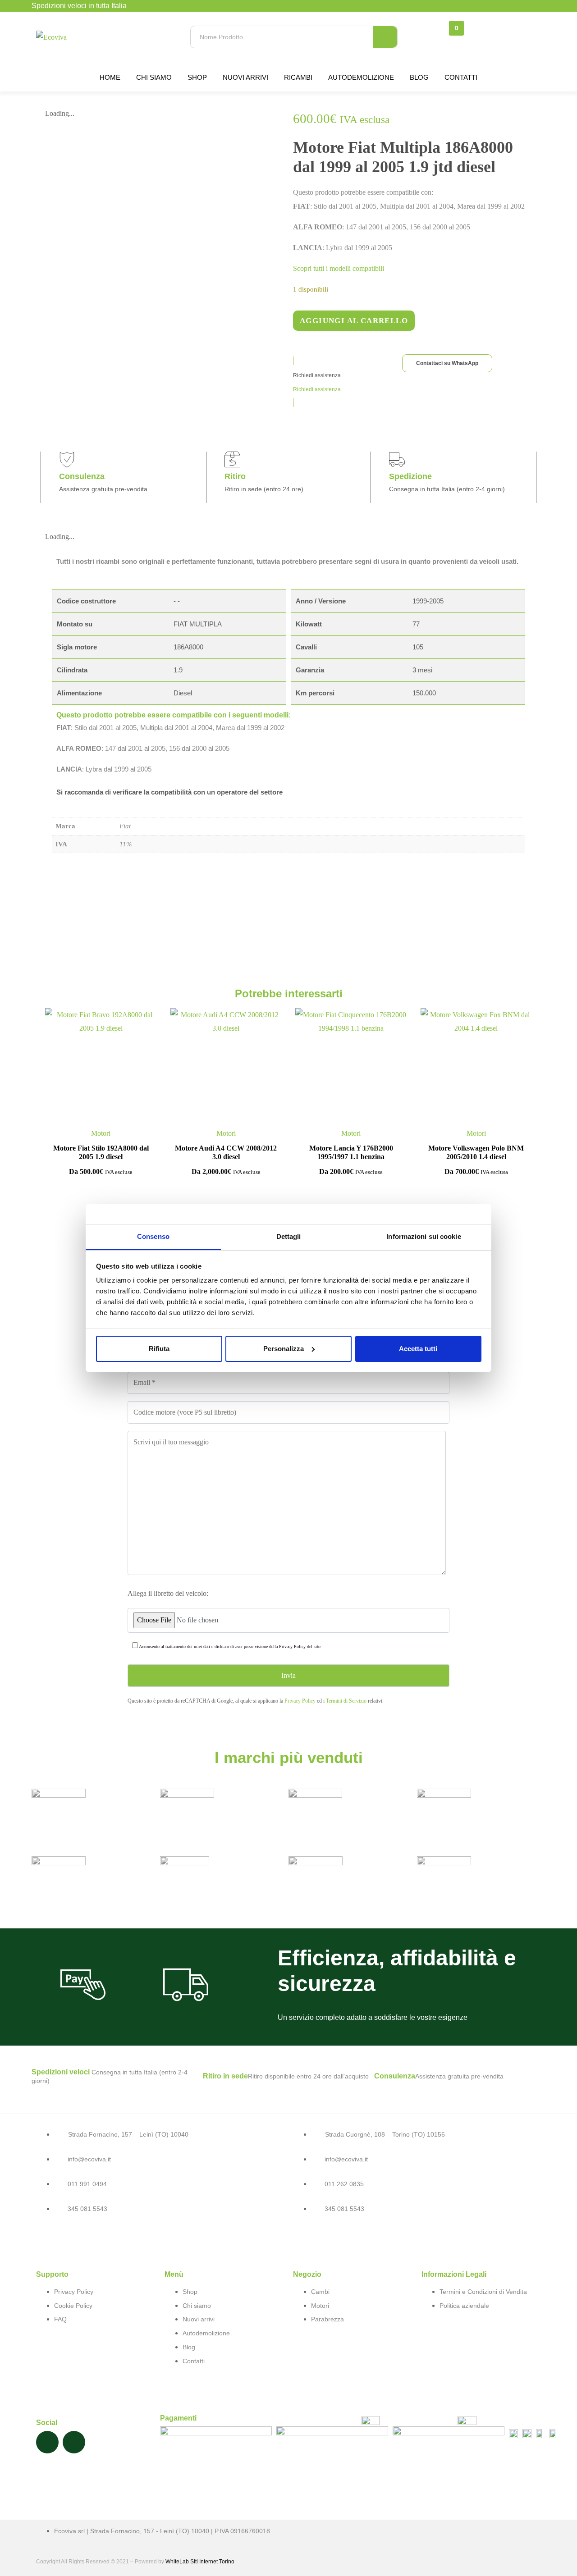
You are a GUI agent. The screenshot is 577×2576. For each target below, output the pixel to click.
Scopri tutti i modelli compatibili (339, 268)
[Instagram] (74, 2442)
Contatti (461, 77)
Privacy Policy (292, 1647)
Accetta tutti (418, 1349)
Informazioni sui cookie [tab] (424, 1236)
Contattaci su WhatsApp (447, 363)
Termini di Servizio (346, 1701)
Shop (197, 77)
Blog (419, 77)
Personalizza (284, 1349)
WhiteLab (177, 2562)
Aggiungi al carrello (354, 321)
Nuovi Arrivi (245, 77)
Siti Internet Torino (212, 2562)
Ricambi (298, 77)
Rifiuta (159, 1349)
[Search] (385, 37)
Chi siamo (154, 77)
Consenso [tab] (153, 1236)
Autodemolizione (361, 77)
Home (110, 77)
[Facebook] (47, 2442)
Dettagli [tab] (289, 1236)
